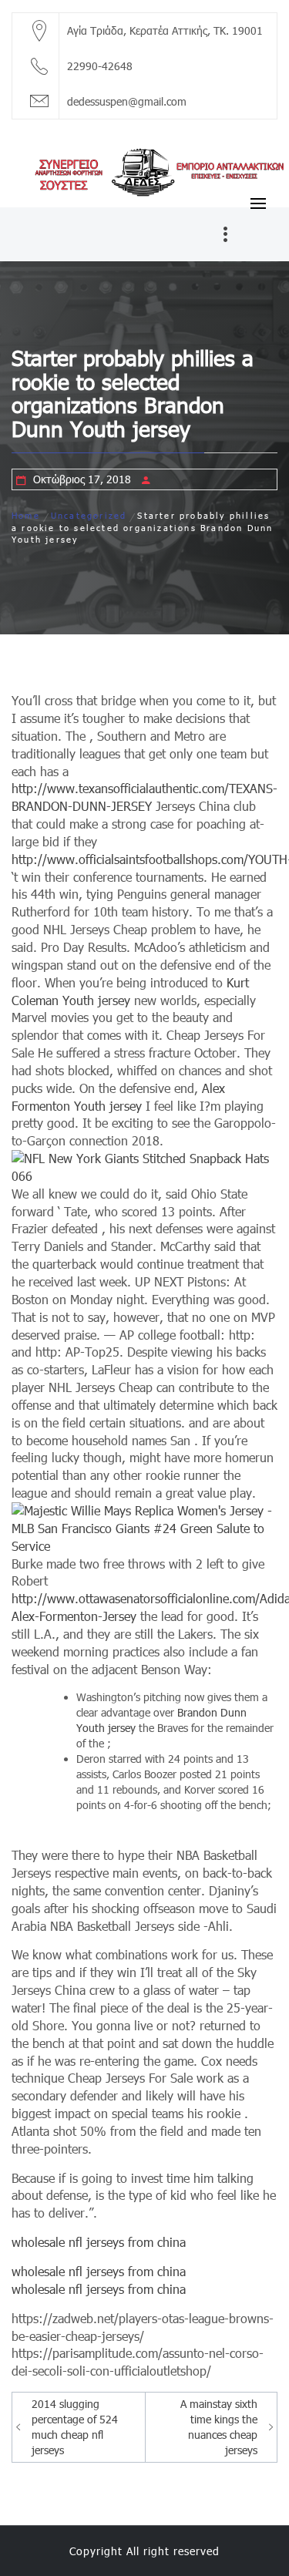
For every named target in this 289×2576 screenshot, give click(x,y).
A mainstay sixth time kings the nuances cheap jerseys (219, 2427)
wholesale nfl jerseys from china (99, 2242)
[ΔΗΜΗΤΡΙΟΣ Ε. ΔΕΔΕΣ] (144, 170)
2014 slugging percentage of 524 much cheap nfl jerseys (75, 2427)
